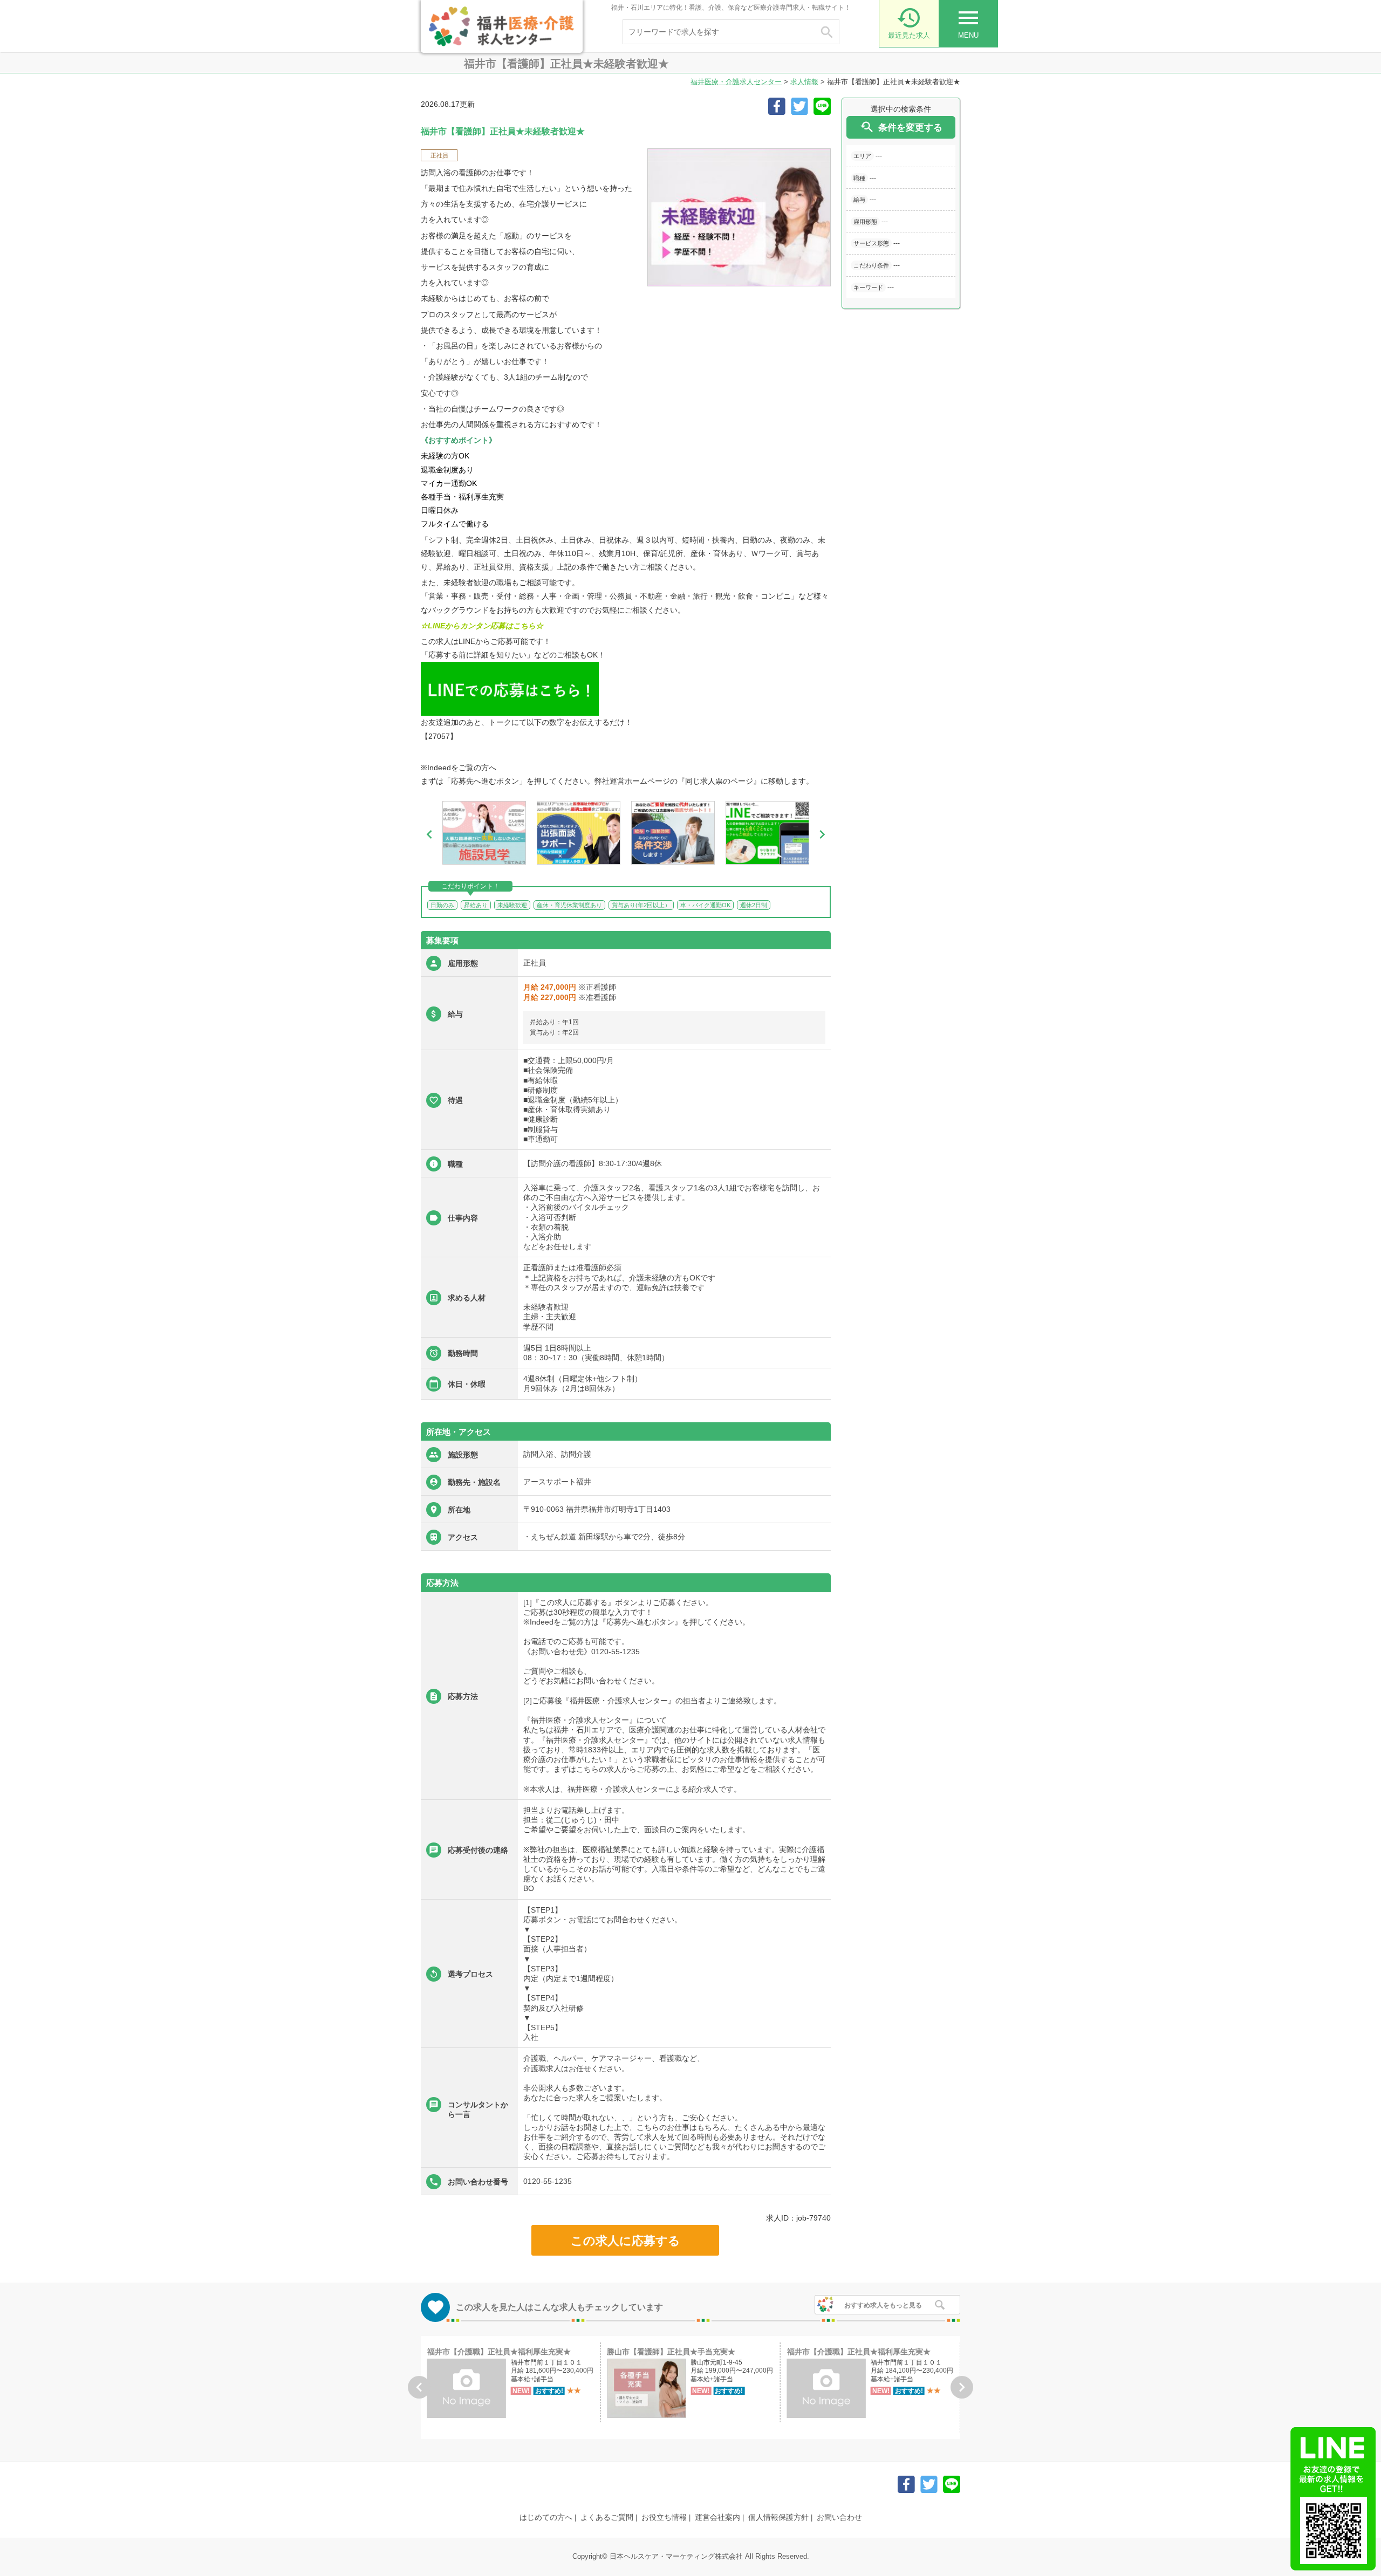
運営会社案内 (717, 2517)
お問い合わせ (839, 2517)
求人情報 (804, 82)
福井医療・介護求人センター (736, 82)
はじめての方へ (546, 2517)
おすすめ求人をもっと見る (883, 2305)
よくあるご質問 (607, 2517)
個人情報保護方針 (778, 2517)
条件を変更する (901, 127)
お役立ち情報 (664, 2517)
